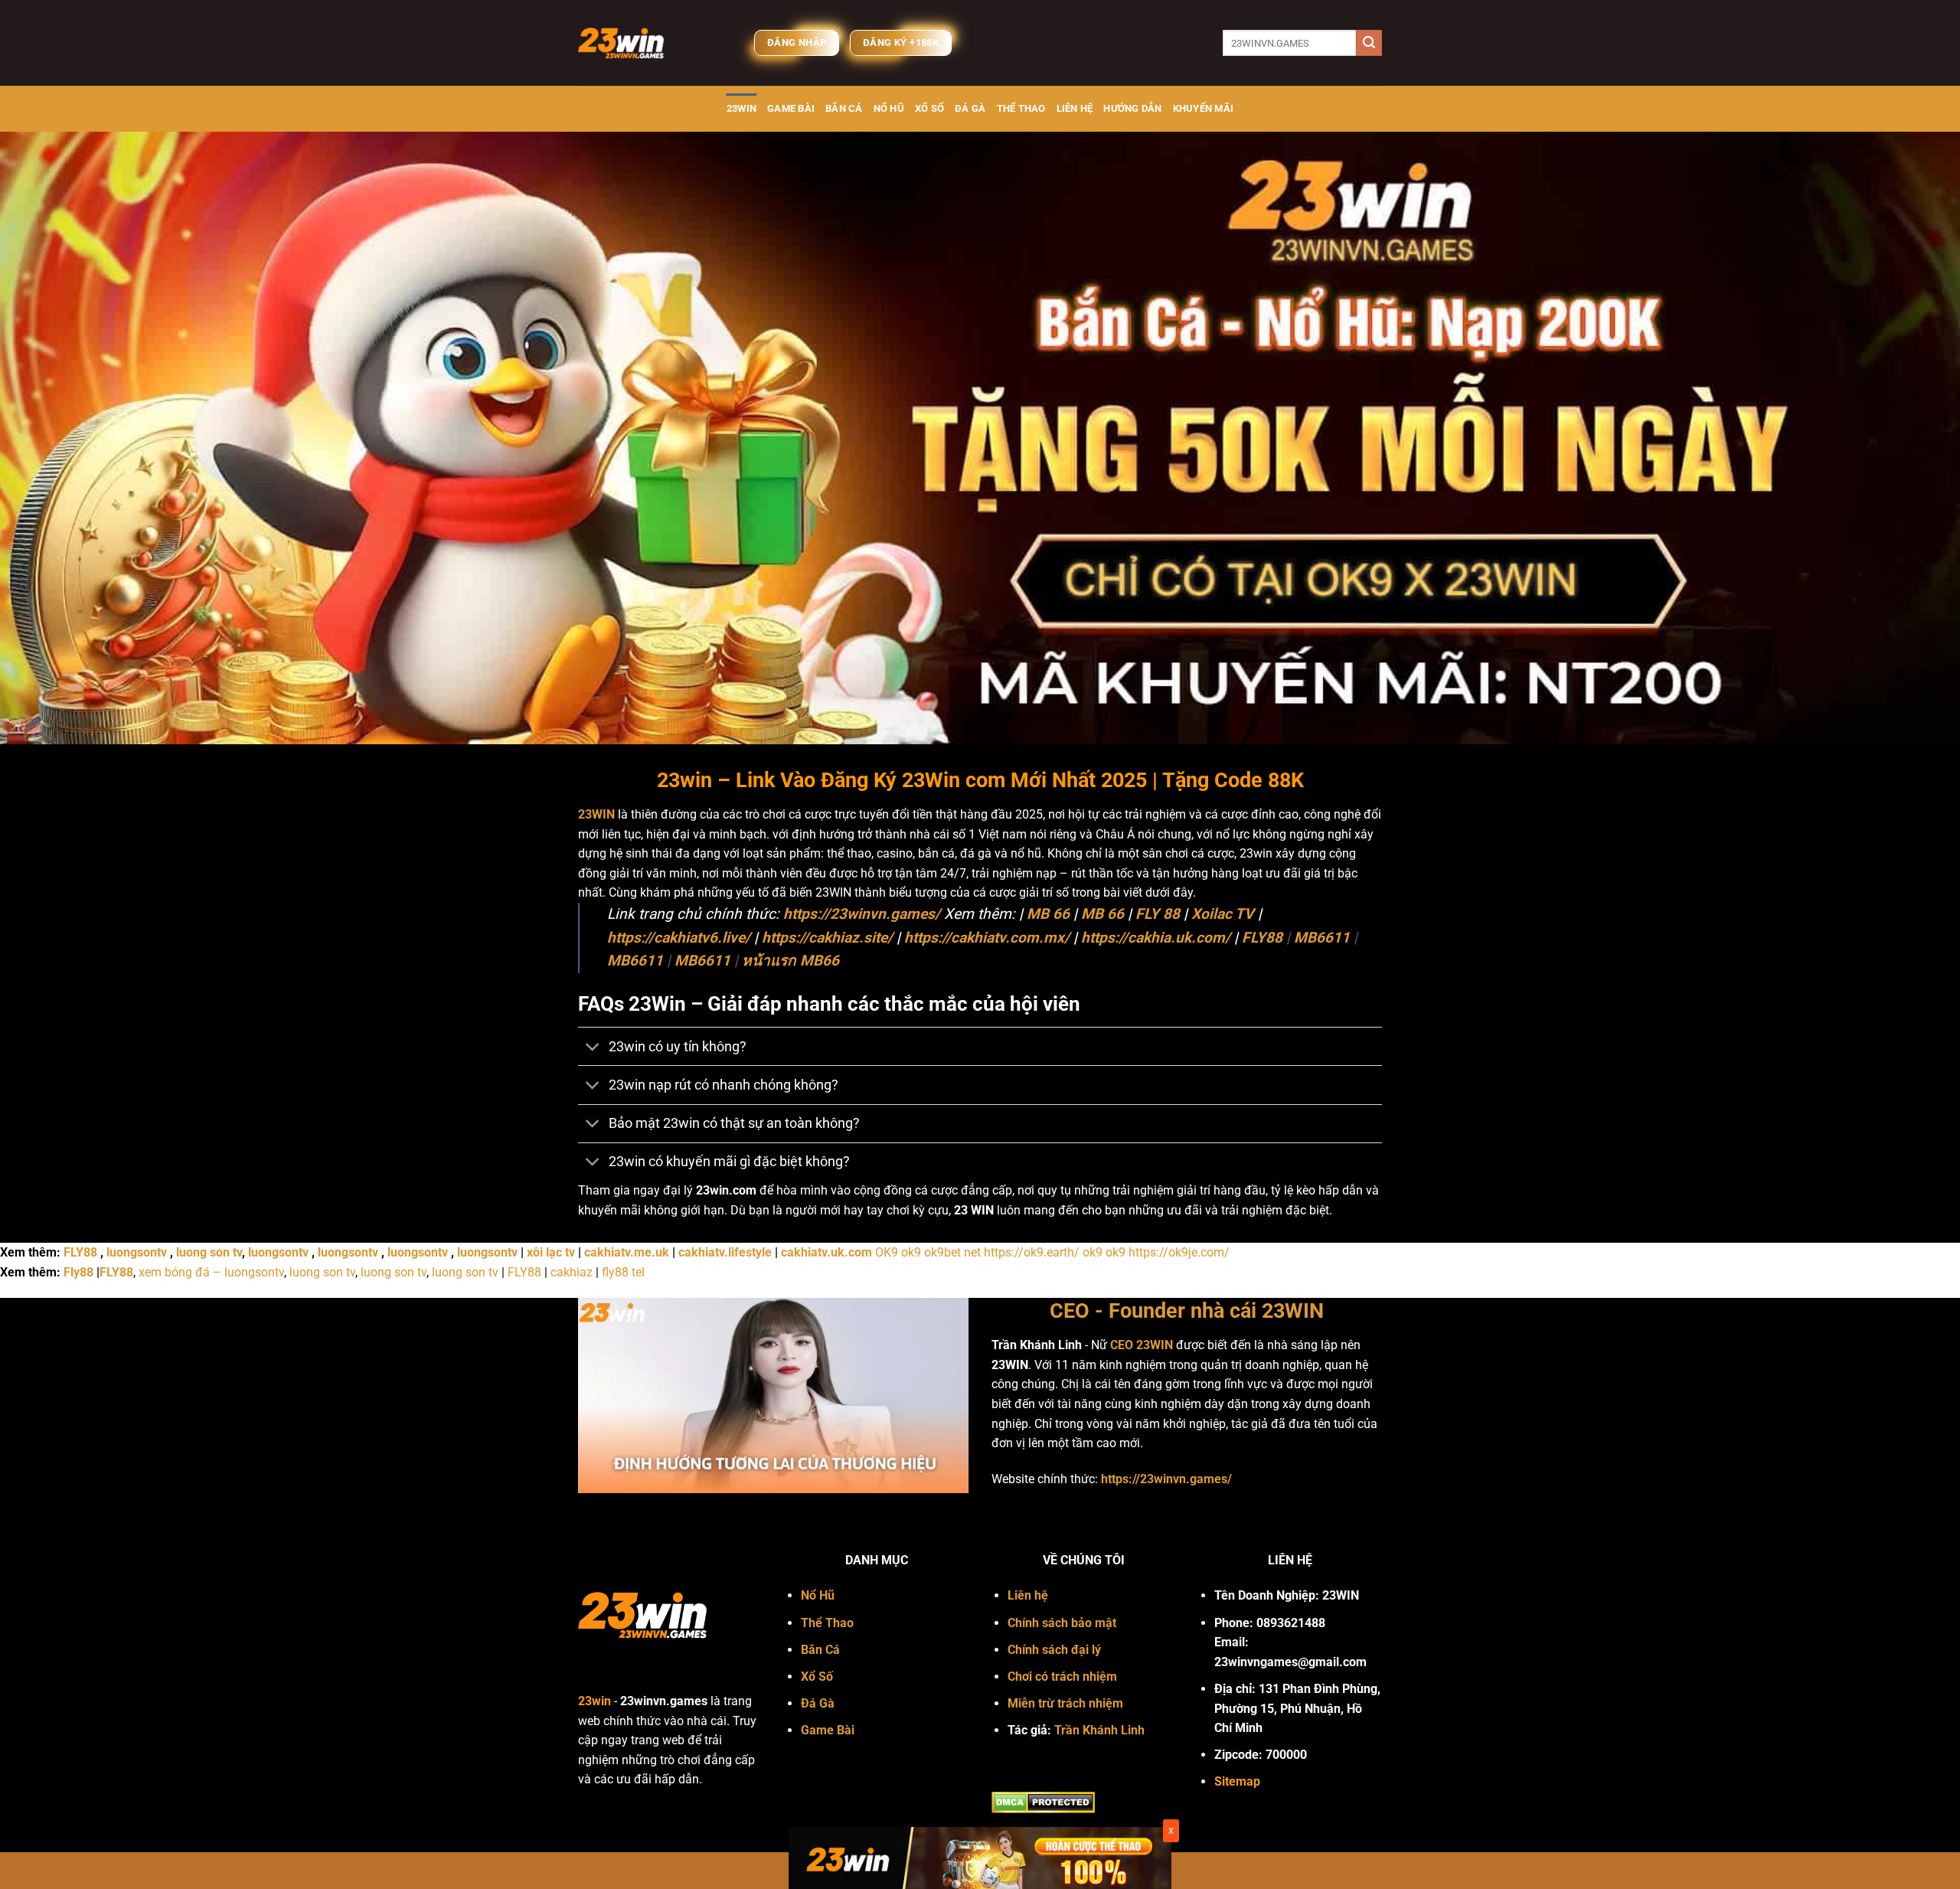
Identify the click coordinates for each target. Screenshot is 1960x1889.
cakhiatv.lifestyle (725, 1252)
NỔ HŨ (889, 108)
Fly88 (78, 1272)
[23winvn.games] (655, 43)
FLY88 (1262, 938)
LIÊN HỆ (1075, 108)
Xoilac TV (1223, 914)
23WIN (742, 108)
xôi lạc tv (551, 1252)
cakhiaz (572, 1272)
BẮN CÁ (844, 108)
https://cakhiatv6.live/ (679, 938)
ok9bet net (952, 1252)
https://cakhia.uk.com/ (1156, 938)
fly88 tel (623, 1272)
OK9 (887, 1252)
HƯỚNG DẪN (1132, 108)
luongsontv (137, 1252)
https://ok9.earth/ (1032, 1252)
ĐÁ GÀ (970, 108)
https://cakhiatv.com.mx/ (987, 938)
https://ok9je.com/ (1179, 1252)
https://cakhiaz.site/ (827, 938)
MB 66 (1048, 914)
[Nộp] (1369, 43)
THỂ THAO (1021, 108)
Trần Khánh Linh (1099, 1730)
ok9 (911, 1252)
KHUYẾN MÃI (1204, 108)
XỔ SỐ (929, 108)
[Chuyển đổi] (593, 1048)
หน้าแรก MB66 (791, 961)
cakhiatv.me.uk (627, 1252)
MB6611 (1322, 938)
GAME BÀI (791, 108)
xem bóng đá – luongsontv (211, 1272)
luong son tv (209, 1252)
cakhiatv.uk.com (826, 1252)
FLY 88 (1158, 914)
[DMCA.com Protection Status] (1043, 1801)
